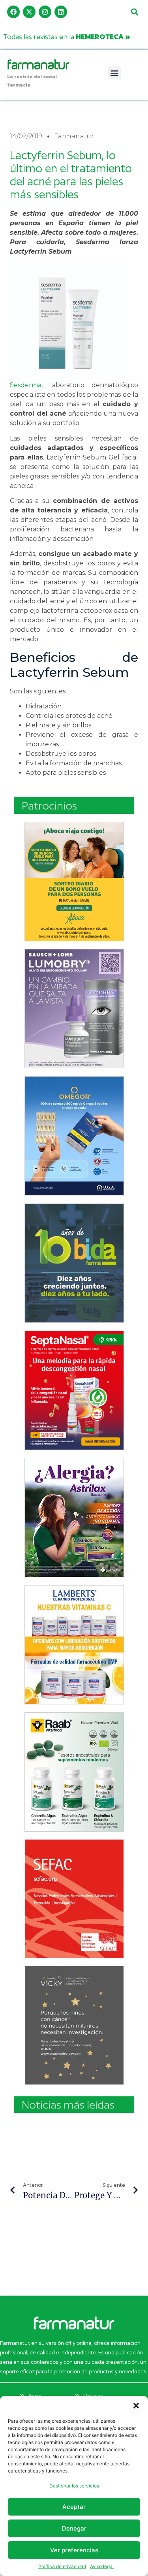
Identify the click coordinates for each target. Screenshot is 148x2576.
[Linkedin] (61, 12)
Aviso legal (102, 2566)
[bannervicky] (74, 2025)
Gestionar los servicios (74, 2486)
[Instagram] (45, 12)
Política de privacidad (62, 2566)
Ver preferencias (74, 2550)
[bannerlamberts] (74, 881)
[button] (136, 2406)
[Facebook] (13, 12)
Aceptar (74, 2507)
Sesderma (26, 385)
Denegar (74, 2528)
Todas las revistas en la (67, 37)
